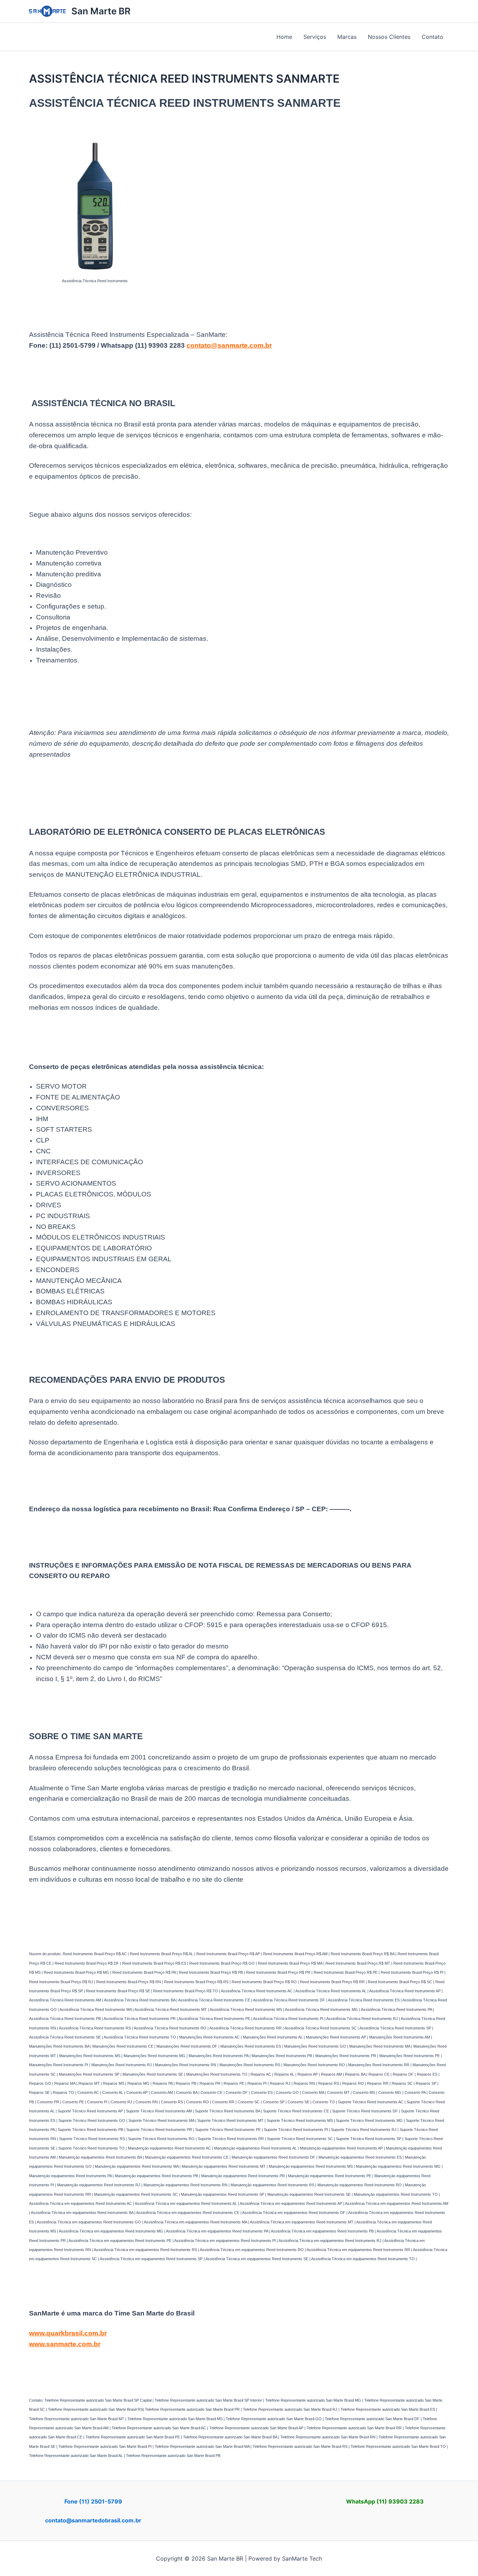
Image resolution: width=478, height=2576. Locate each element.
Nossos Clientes (389, 37)
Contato (433, 37)
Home (284, 37)
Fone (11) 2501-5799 (93, 2501)
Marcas (347, 37)
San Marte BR (101, 11)
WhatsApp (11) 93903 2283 (385, 2501)
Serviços (315, 37)
